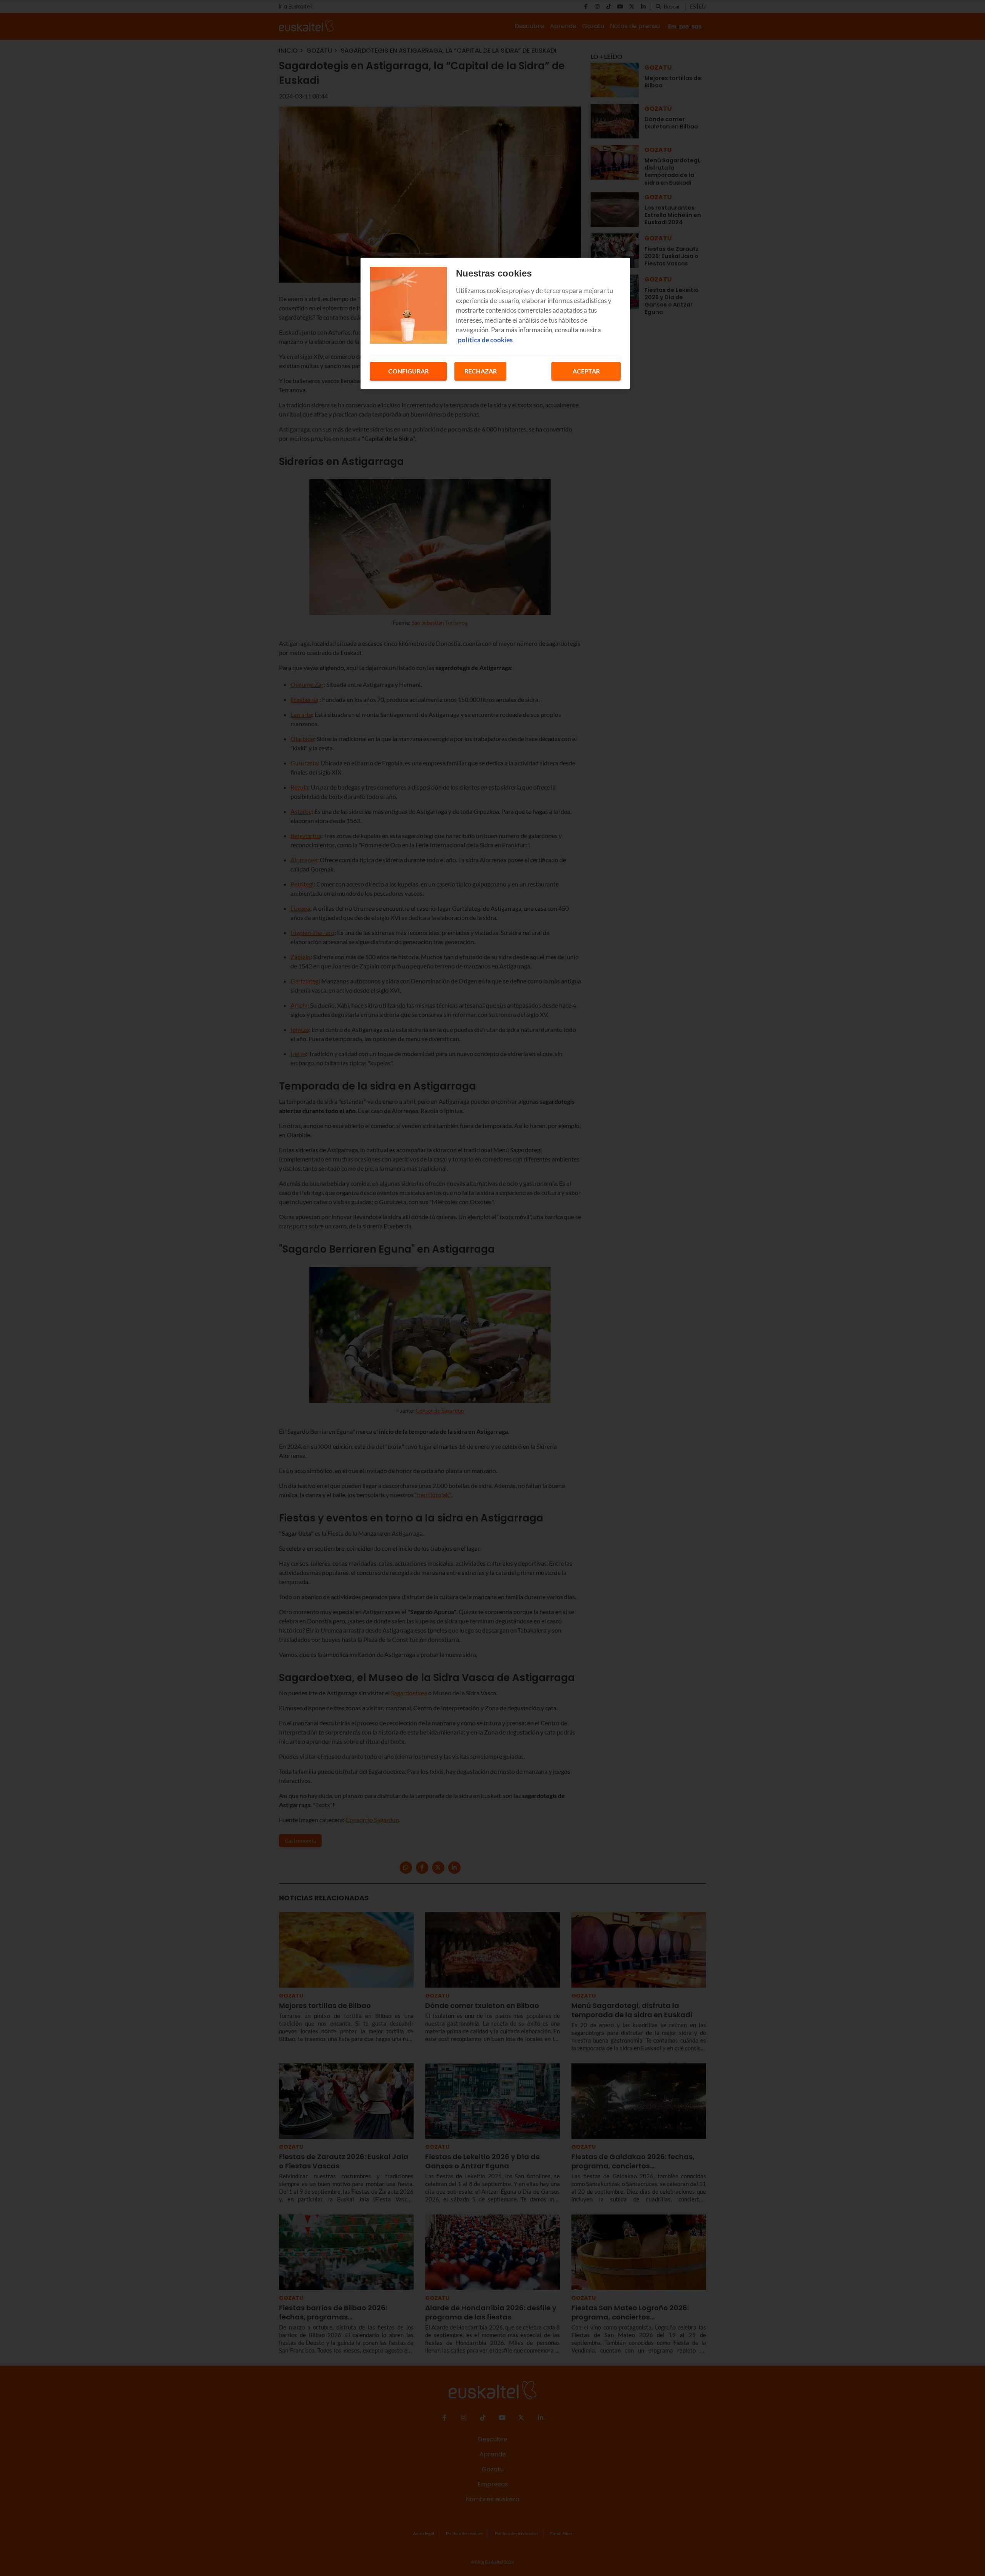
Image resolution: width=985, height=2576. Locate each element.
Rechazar (481, 371)
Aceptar (586, 371)
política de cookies (485, 340)
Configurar (408, 371)
